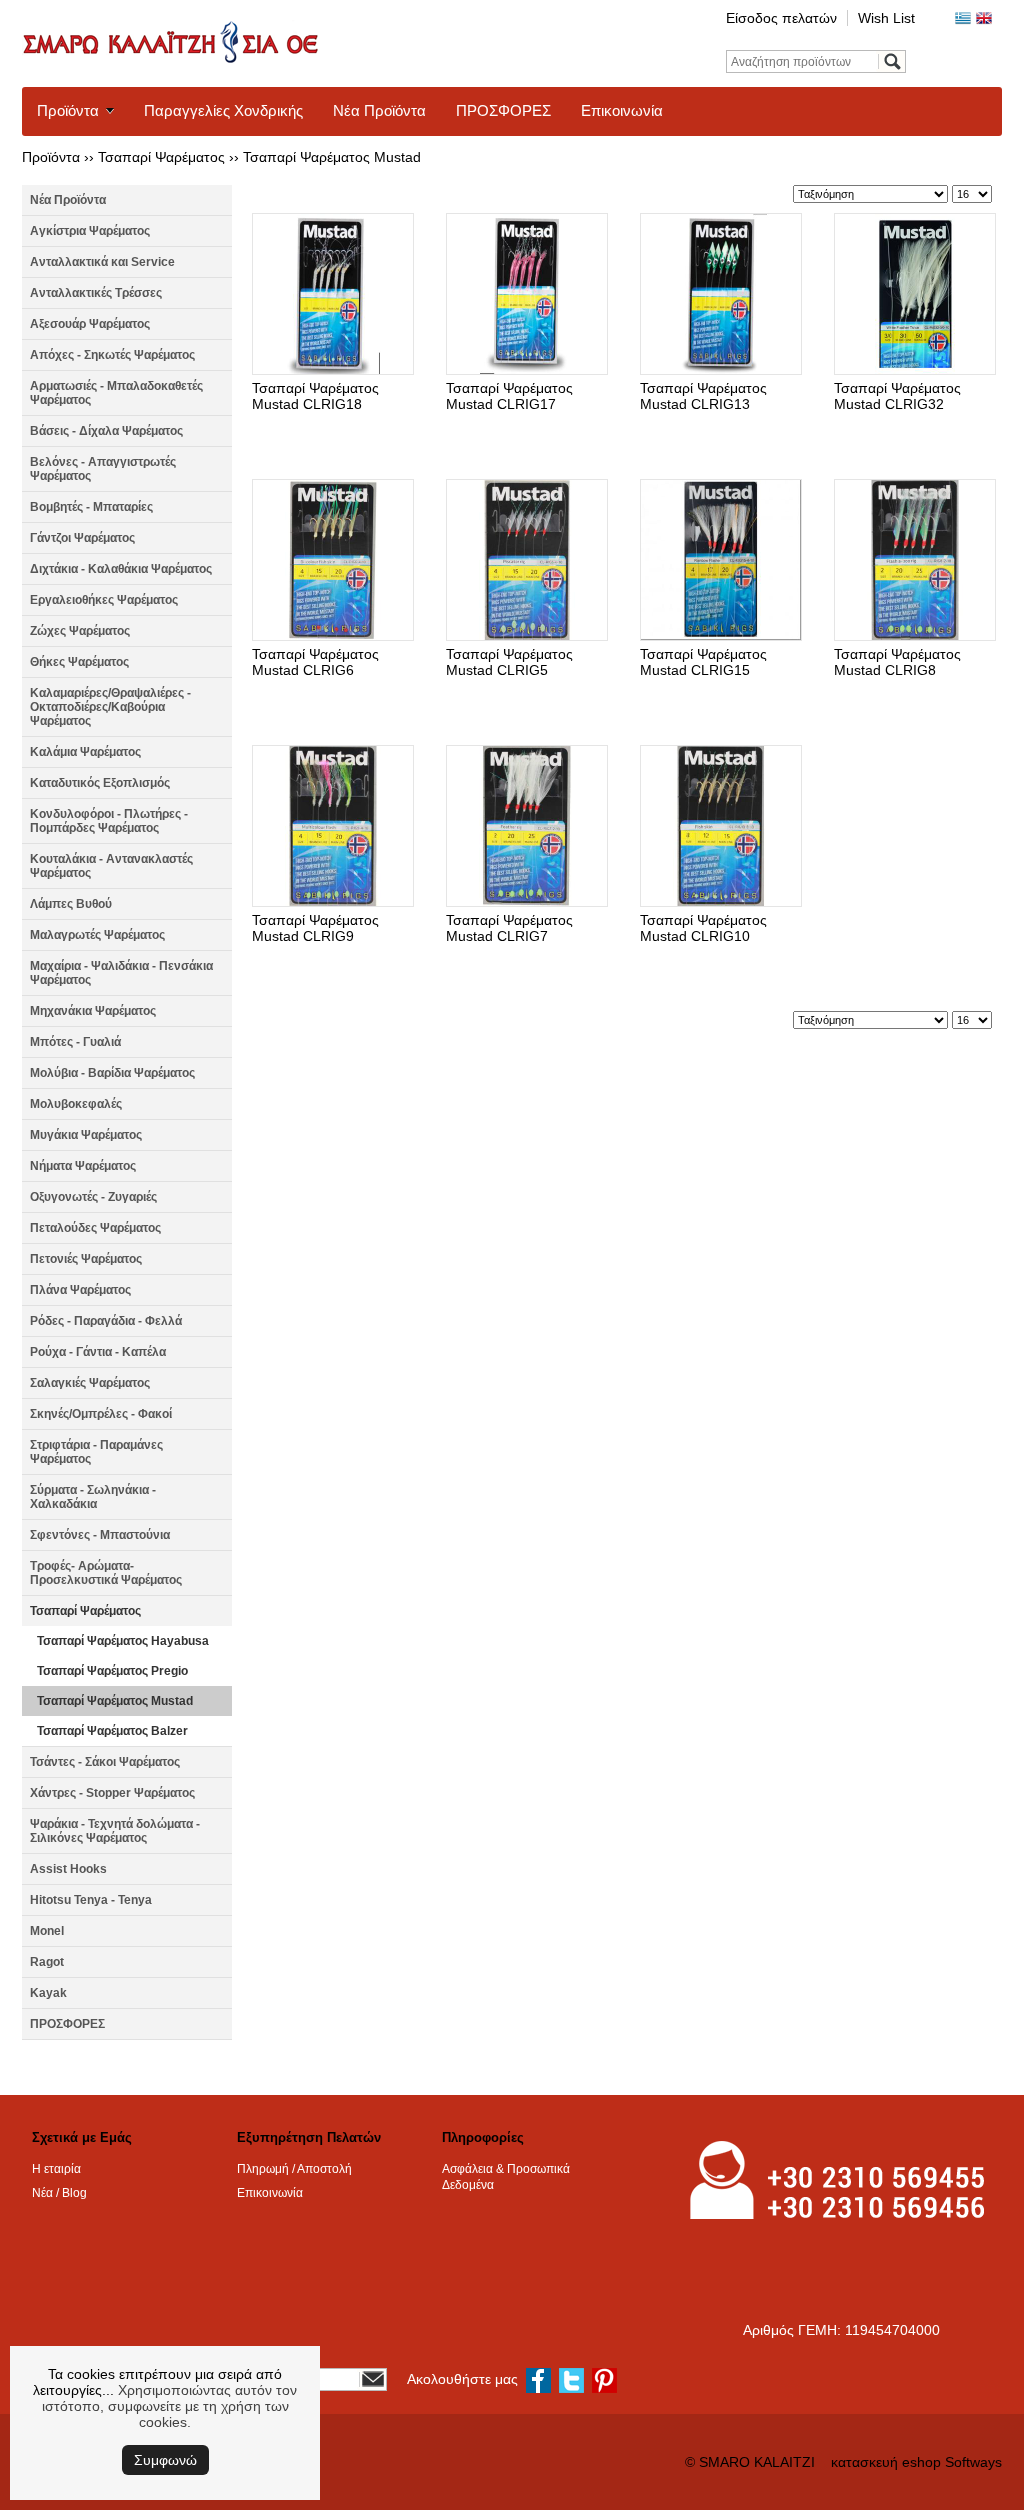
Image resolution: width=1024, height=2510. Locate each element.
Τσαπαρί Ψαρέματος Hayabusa (123, 1641)
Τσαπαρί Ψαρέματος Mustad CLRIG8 (897, 662)
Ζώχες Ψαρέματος (80, 631)
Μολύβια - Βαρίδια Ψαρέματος (112, 1073)
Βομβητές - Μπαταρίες (91, 507)
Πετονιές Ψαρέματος (86, 1259)
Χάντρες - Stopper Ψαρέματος (112, 1793)
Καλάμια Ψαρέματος (85, 752)
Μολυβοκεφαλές (76, 1104)
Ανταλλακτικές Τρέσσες (96, 293)
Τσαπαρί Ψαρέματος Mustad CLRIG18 (315, 396)
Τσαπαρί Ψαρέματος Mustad (332, 157)
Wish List (886, 18)
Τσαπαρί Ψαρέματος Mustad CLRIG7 (509, 928)
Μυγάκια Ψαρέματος (86, 1135)
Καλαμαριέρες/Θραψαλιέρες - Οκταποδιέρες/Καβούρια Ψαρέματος (110, 707)
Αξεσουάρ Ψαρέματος (90, 324)
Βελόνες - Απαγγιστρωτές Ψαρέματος (103, 469)
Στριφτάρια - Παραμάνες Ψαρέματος (96, 1452)
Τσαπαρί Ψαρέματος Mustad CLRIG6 (315, 662)
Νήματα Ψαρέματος (83, 1166)
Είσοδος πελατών (781, 18)
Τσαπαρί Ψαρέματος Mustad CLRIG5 (509, 662)
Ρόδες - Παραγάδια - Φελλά (106, 1321)
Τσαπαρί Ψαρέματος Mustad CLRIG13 (703, 396)
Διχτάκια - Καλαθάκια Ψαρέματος (121, 569)
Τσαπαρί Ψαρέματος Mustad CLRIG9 (315, 928)
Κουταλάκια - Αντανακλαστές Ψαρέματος (111, 866)
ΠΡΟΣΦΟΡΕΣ (503, 110)
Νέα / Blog (59, 2193)
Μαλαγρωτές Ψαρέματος (97, 935)
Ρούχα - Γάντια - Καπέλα (98, 1352)
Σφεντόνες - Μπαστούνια (100, 1535)
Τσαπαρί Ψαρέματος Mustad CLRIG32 (897, 396)
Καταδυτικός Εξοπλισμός (100, 783)
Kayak (48, 1993)
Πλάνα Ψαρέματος (80, 1290)
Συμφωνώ (165, 2460)
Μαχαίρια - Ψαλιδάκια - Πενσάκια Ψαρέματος (121, 973)
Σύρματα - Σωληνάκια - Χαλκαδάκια (93, 1497)
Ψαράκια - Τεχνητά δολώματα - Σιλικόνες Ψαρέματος (115, 1831)
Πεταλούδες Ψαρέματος (95, 1228)
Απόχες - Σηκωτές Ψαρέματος (112, 355)
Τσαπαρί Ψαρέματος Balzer (112, 1731)
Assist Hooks (68, 1869)
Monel (47, 1931)
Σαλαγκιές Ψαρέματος (90, 1383)
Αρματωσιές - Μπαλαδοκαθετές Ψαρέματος (116, 393)
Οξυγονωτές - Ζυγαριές (93, 1197)
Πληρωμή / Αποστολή (294, 2169)
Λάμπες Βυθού (71, 904)
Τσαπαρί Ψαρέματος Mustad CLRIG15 (703, 662)
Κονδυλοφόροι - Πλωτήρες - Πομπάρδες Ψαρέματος (109, 821)
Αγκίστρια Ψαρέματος (90, 231)
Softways (973, 2462)
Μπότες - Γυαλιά (75, 1042)
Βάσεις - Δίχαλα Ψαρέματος (106, 431)
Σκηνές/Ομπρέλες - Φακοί (101, 1414)
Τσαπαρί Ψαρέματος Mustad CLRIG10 (703, 928)
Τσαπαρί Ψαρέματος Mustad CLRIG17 (509, 396)
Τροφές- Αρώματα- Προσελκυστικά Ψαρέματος (106, 1573)
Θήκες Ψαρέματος (79, 662)
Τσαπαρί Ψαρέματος (161, 157)
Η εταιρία (56, 2169)
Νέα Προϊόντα (379, 110)
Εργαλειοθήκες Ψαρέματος (104, 600)
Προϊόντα (68, 110)
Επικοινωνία (622, 110)
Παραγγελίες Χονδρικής (223, 110)
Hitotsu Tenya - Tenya (91, 1900)
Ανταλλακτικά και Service (102, 262)
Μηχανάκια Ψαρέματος (93, 1011)
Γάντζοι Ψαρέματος (82, 538)
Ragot (47, 1962)
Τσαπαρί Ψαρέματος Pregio (112, 1671)
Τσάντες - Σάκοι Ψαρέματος (105, 1762)
